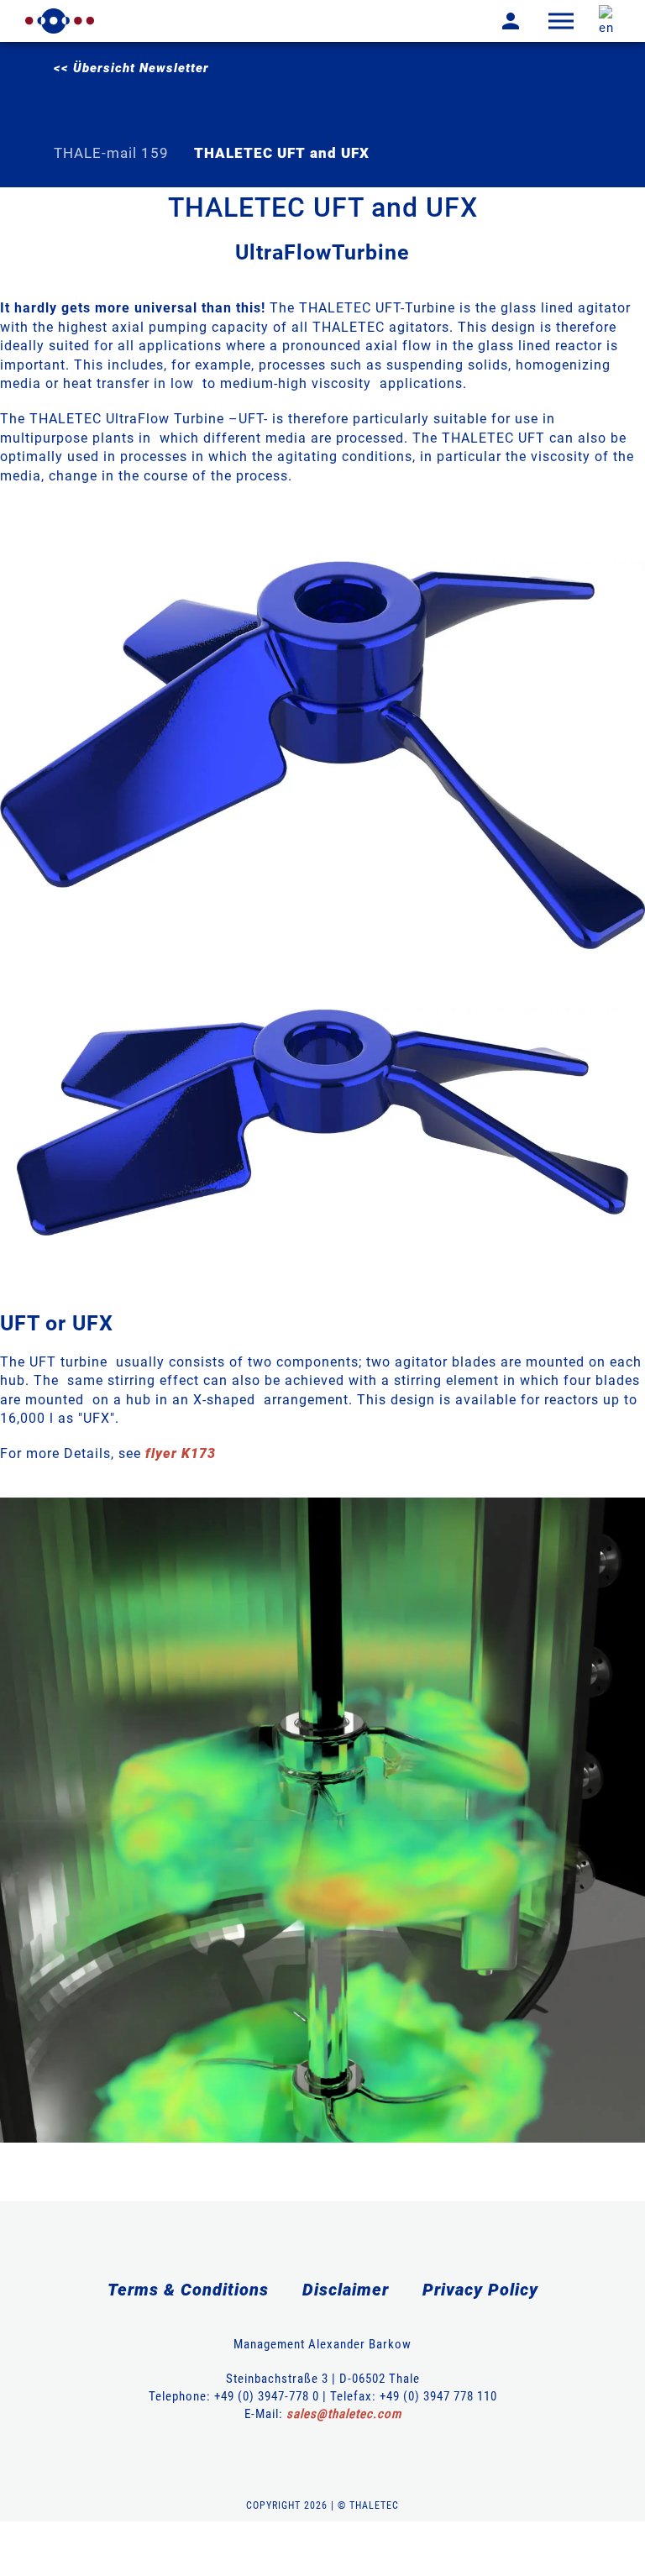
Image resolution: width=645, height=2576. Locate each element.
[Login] (498, 21)
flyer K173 (181, 1453)
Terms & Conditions (188, 2290)
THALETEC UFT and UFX (282, 153)
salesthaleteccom (344, 2414)
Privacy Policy (480, 2290)
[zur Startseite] (60, 21)
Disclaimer (346, 2290)
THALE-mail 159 (111, 153)
